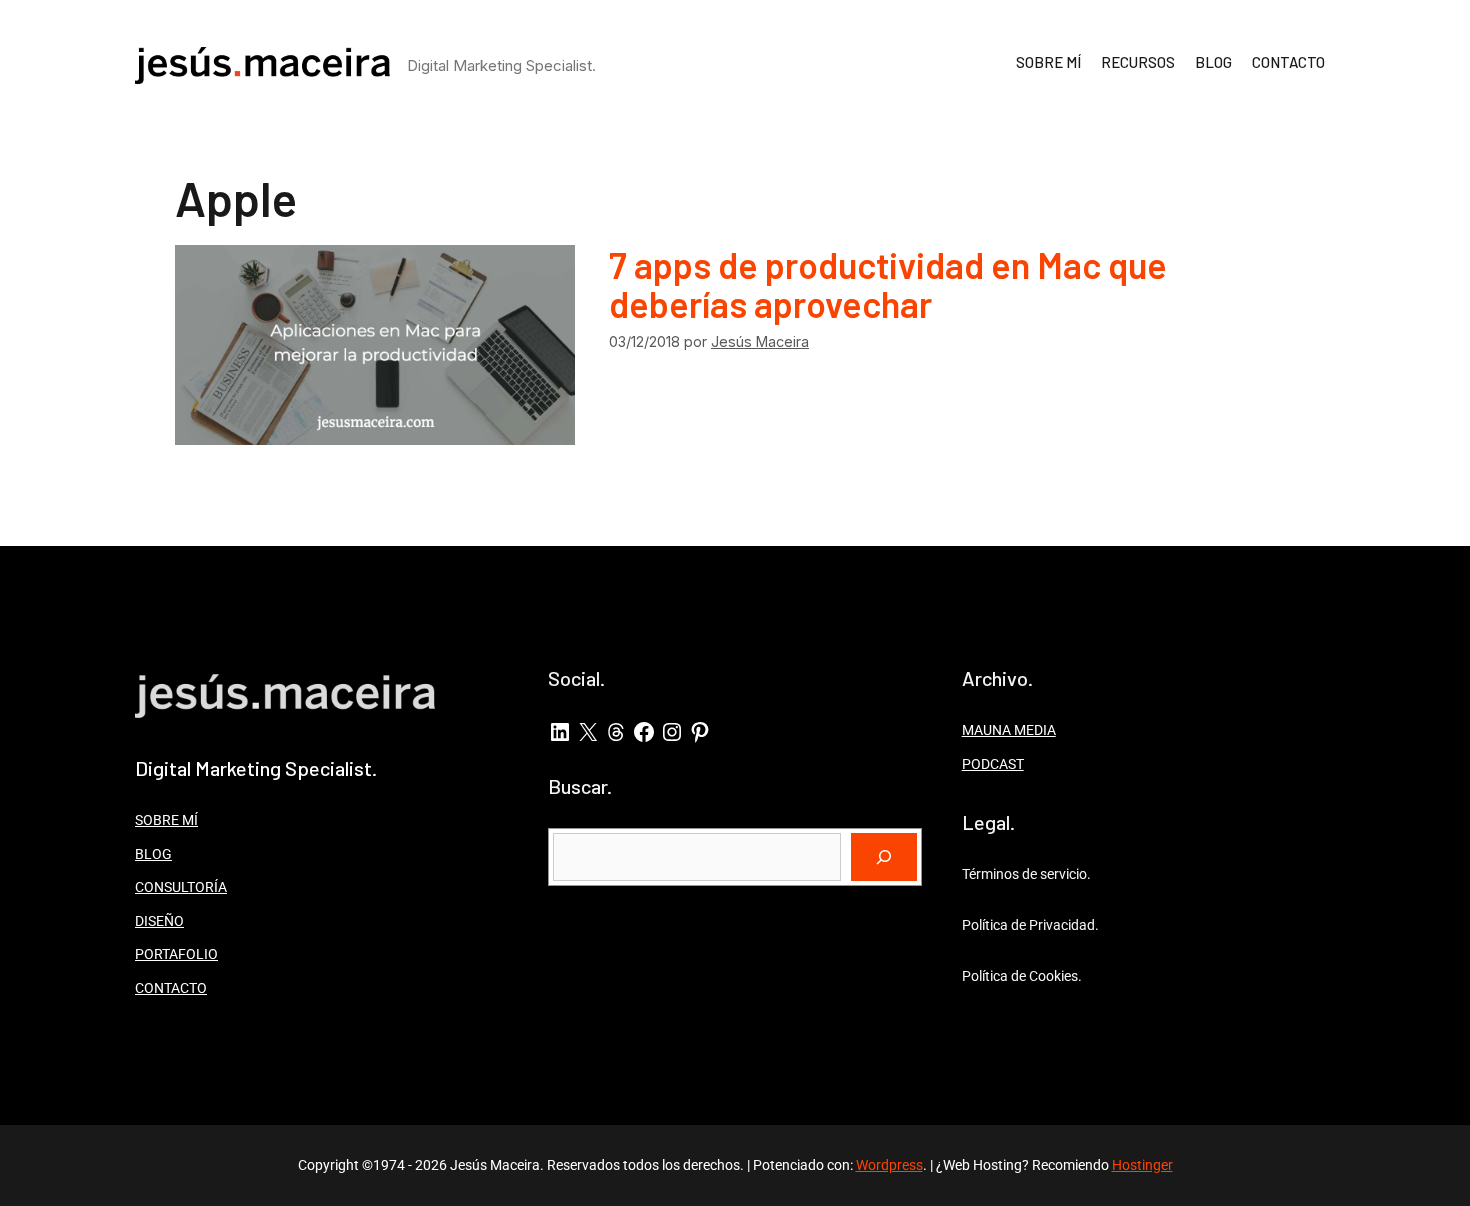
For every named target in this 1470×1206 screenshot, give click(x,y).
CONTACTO (1288, 62)
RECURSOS (1138, 62)
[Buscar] (884, 857)
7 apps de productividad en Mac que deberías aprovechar (888, 284)
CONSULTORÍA (181, 887)
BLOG (1213, 62)
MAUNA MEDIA (1009, 730)
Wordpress (889, 1165)
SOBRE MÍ (1048, 62)
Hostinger (1142, 1165)
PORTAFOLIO (176, 954)
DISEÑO (159, 921)
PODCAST (993, 764)
